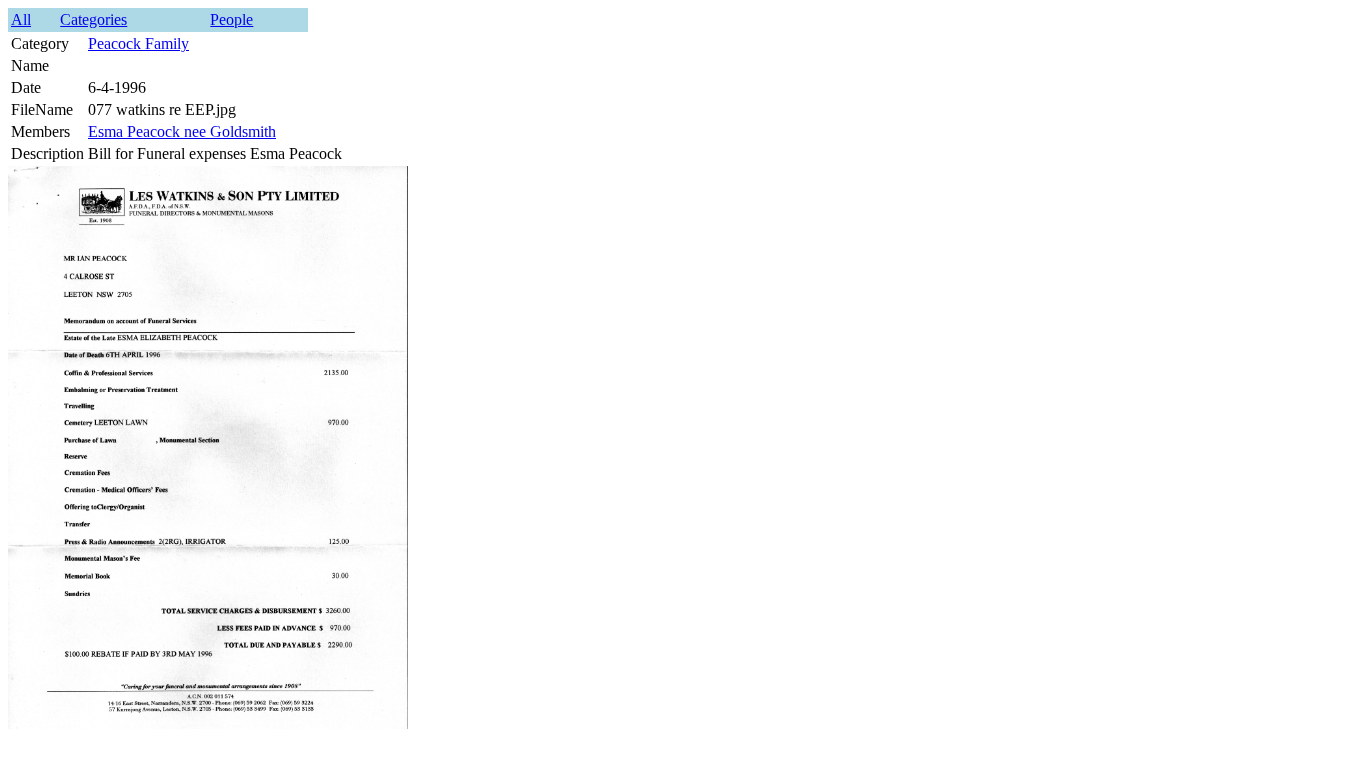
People (231, 19)
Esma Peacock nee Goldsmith (182, 131)
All (21, 19)
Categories (93, 19)
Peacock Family (138, 43)
